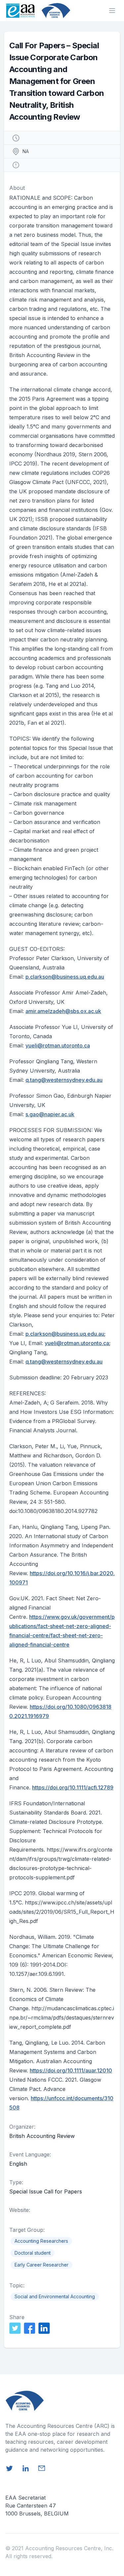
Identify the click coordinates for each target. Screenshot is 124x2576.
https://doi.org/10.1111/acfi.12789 (73, 1787)
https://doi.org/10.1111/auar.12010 (71, 2070)
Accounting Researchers (41, 2241)
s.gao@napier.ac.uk (50, 1114)
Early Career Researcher (41, 2265)
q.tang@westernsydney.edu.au (64, 1080)
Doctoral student (33, 2253)
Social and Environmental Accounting (55, 2296)
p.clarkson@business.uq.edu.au (65, 977)
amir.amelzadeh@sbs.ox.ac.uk (63, 1011)
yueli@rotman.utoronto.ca (58, 1045)
